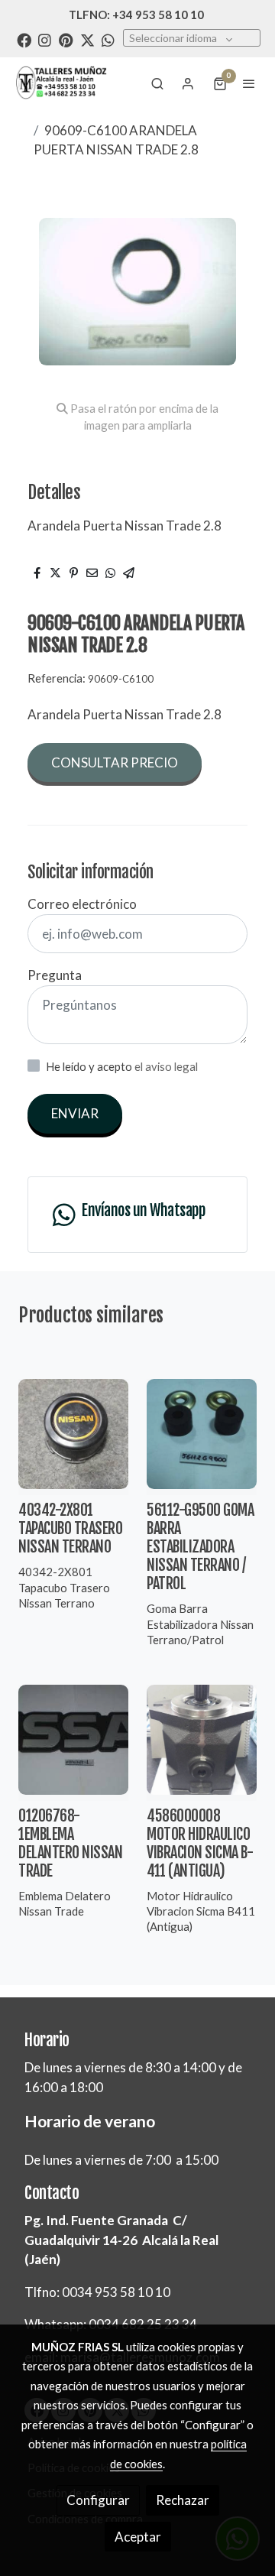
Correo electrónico (82, 904)
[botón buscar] (157, 83)
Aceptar (138, 2537)
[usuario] (188, 83)
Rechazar (183, 2500)
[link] (61, 83)
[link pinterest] (66, 39)
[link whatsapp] (108, 39)
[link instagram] (45, 39)
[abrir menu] (249, 83)
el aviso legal (166, 1066)
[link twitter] (87, 39)
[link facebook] (24, 39)
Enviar (75, 1113)
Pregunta (55, 975)
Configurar (98, 2500)
